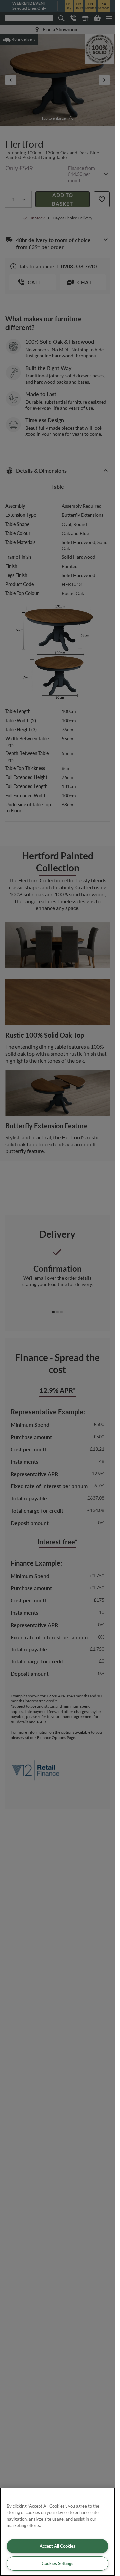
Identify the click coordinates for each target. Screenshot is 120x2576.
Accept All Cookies (57, 2546)
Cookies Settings (57, 2563)
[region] (57, 2532)
